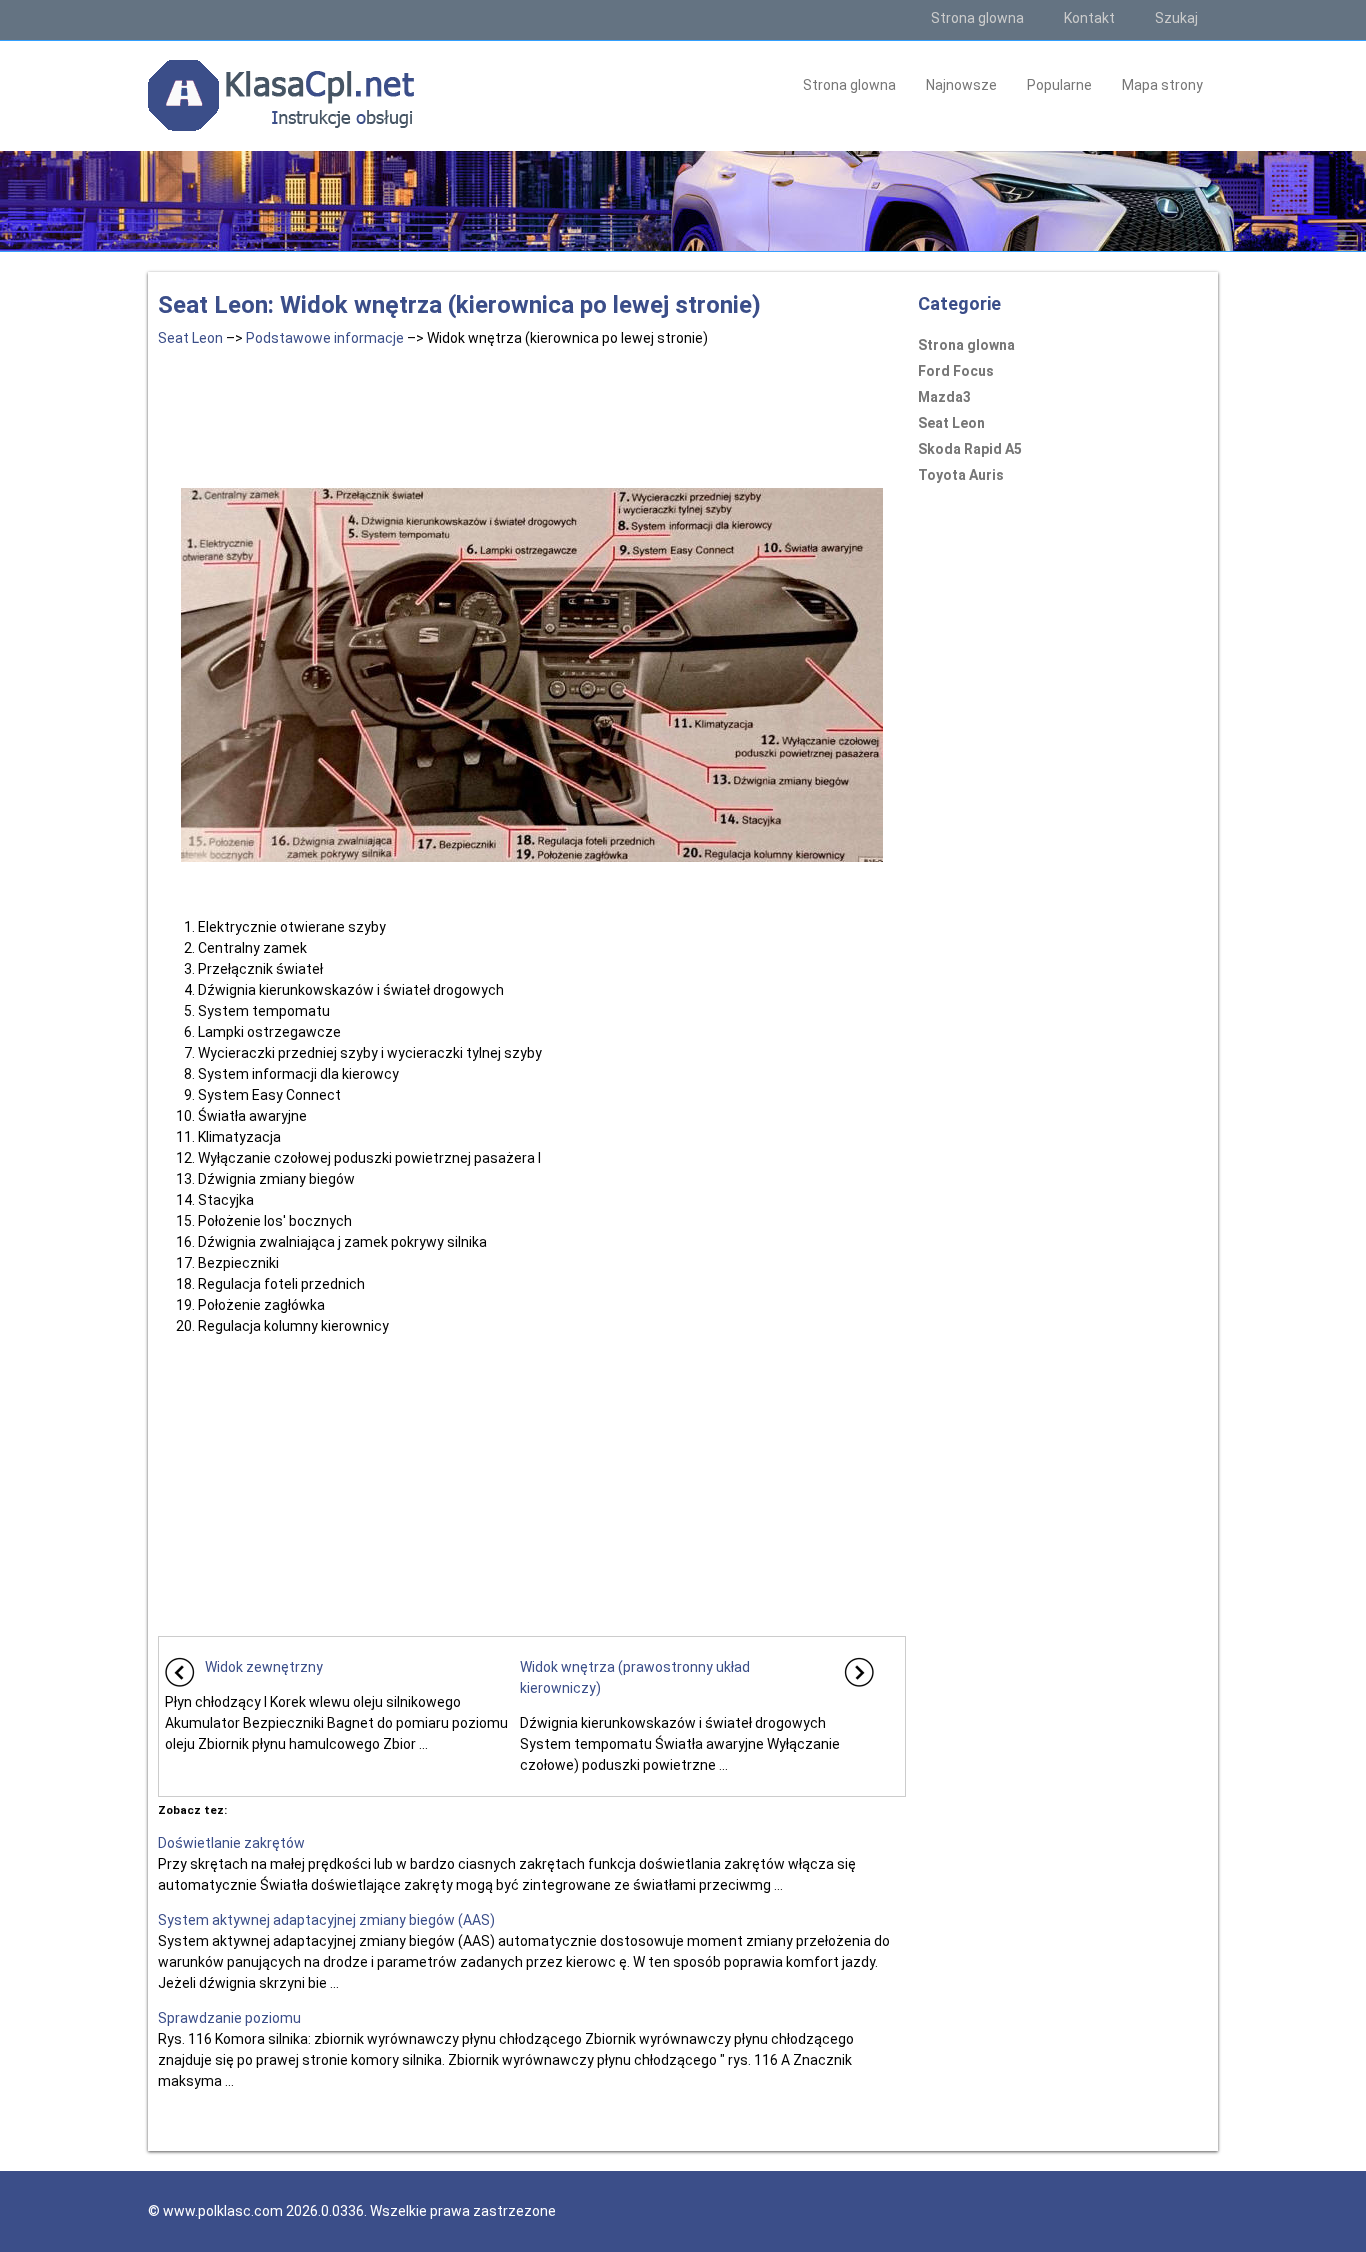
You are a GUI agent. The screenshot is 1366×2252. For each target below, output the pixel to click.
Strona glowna (977, 18)
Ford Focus (956, 371)
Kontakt (1089, 18)
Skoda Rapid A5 (970, 449)
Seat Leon (190, 338)
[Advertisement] (532, 414)
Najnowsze (961, 85)
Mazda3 (944, 397)
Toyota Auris (961, 475)
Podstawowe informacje (325, 338)
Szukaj (1176, 18)
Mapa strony (1162, 85)
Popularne (1059, 85)
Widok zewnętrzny (264, 1667)
